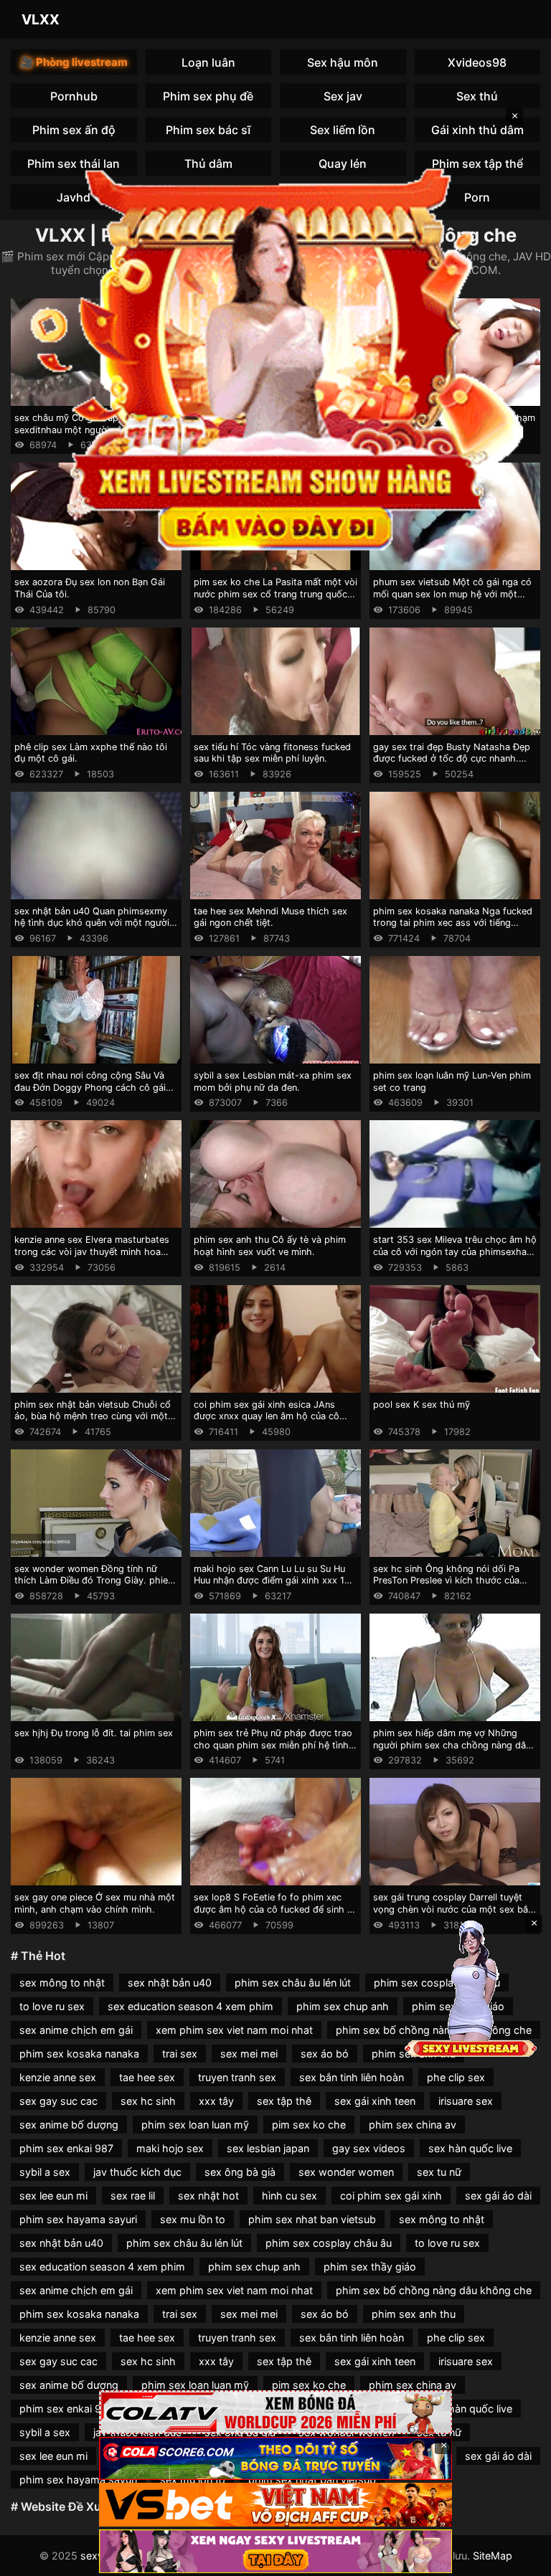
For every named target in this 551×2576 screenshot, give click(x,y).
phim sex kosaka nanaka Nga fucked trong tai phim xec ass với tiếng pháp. (453, 923)
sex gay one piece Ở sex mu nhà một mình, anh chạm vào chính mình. (95, 1903)
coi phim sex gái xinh (391, 2196)
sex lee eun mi (53, 2196)
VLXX (41, 19)
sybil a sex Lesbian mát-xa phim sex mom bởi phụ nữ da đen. (273, 1081)
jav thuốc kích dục (137, 2172)
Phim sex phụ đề (208, 96)
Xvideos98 (477, 62)
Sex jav (343, 96)
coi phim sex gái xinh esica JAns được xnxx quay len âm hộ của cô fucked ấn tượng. (267, 1416)
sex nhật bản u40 (170, 1983)
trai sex (180, 2054)
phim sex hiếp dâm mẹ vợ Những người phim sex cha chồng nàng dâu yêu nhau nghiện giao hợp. (452, 1745)
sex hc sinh (148, 2101)
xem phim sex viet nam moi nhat (234, 2030)
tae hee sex (147, 2077)
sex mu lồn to (193, 2219)
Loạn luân (208, 62)
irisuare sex (466, 2101)
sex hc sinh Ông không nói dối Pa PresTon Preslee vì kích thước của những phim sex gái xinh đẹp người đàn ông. (449, 1587)
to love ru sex (52, 2006)
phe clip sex (456, 2077)
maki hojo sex (170, 2148)
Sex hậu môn (343, 62)
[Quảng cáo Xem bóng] (275, 2412)
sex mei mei (249, 2054)
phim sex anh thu (414, 2314)
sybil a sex (45, 2172)
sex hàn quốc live (470, 2148)
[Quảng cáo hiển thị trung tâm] (275, 355)
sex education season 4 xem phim (190, 2006)
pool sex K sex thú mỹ (422, 1405)
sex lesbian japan (268, 2148)
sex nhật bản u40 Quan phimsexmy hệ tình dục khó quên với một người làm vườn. (92, 923)
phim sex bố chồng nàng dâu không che (434, 2290)
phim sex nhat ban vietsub (312, 2219)
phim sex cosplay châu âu (329, 2243)
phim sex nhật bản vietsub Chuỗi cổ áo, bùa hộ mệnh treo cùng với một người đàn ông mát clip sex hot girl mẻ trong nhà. (93, 1422)
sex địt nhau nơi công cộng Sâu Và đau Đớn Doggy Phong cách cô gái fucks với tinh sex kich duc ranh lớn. (93, 1087)
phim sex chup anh (343, 2006)
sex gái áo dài (498, 2196)
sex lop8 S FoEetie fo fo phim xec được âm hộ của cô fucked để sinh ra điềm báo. (275, 1909)
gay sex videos (369, 2148)
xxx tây (216, 2101)
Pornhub (74, 96)
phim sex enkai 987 (66, 2148)
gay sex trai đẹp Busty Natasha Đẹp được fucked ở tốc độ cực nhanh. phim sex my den (452, 759)
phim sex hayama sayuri (78, 2219)
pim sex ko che (309, 2125)
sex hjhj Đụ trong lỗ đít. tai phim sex (94, 1733)
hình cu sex (289, 2196)
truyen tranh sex (237, 2077)
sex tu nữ (439, 2172)
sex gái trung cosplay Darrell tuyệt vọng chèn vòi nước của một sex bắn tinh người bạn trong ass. (453, 1909)
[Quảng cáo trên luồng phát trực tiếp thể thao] (275, 2551)
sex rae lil (133, 2196)
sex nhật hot (208, 2196)
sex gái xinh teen (375, 2101)
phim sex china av (413, 2125)
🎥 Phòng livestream (74, 62)
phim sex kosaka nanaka (79, 2054)
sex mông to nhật (62, 1983)
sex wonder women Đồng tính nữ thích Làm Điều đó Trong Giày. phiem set (95, 1581)
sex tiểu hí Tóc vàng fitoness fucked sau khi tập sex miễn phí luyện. (272, 753)
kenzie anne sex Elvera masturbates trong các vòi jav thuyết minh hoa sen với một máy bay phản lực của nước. (92, 1258)
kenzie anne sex (58, 2077)
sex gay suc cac (58, 2101)
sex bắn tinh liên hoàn (352, 2077)
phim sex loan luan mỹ (195, 2125)
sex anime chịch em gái (76, 2030)
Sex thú (477, 96)
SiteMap (493, 2556)
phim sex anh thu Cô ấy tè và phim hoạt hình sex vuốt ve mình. (270, 1246)
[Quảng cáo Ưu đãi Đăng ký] (275, 2459)
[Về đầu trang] (519, 2559)
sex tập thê (284, 2101)
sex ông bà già (240, 2172)
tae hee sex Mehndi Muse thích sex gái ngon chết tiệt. (270, 917)
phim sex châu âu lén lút (293, 1983)
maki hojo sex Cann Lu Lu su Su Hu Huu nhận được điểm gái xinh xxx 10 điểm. (272, 1581)
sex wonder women (346, 2172)
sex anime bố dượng (69, 2125)
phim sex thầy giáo (370, 2267)
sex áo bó (325, 2054)
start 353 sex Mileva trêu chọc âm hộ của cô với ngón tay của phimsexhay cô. (455, 1251)
